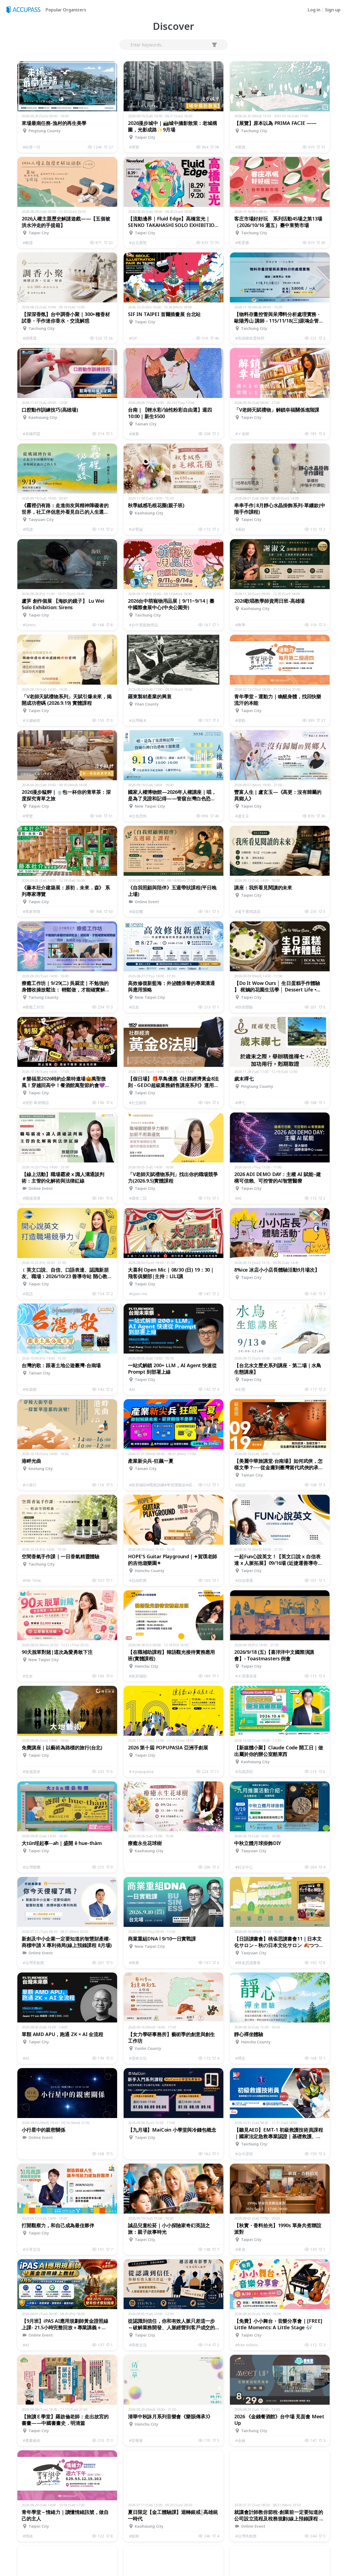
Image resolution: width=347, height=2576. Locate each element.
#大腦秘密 (32, 720)
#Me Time (32, 1580)
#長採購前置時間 (250, 338)
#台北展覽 (138, 243)
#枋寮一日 (32, 147)
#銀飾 (134, 2536)
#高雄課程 (244, 1771)
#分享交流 (32, 2249)
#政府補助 (138, 1676)
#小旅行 (30, 1485)
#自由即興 (138, 1580)
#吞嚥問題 (32, 434)
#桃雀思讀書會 (248, 1963)
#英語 (28, 1294)
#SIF (133, 338)
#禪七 (240, 1103)
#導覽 (134, 147)
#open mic (138, 1294)
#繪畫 (134, 434)
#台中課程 (244, 2154)
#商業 (134, 1963)
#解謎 (28, 243)
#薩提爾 (136, 911)
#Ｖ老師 (242, 434)
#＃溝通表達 (246, 1676)
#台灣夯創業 (33, 1963)
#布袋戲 (30, 1389)
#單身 (240, 2249)
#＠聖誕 (136, 529)
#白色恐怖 (138, 816)
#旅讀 (240, 1485)
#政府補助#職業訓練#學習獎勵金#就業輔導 (164, 1485)
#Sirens (29, 625)
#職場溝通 (32, 1198)
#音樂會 (136, 2440)
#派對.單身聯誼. (36, 1103)
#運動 (240, 720)
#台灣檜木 (138, 720)
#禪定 (240, 2058)
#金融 (240, 2440)
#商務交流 (138, 2345)
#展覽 (240, 147)
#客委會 (242, 243)
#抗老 (134, 1007)
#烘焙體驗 (244, 1007)
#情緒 (28, 2536)
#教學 (240, 625)
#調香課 (30, 338)
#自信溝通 (244, 1580)
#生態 (240, 1389)
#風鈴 (240, 529)
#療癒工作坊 (33, 1007)
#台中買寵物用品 (144, 625)
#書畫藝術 (32, 2440)
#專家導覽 (32, 911)
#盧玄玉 (242, 816)
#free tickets (247, 2345)
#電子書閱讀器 (248, 911)
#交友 (28, 1676)
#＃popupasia (141, 1771)
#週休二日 (138, 1198)
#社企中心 (244, 1867)
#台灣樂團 (32, 1867)
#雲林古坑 (138, 2058)
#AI (238, 1198)
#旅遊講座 (32, 1771)
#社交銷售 (138, 1103)
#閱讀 (28, 529)
